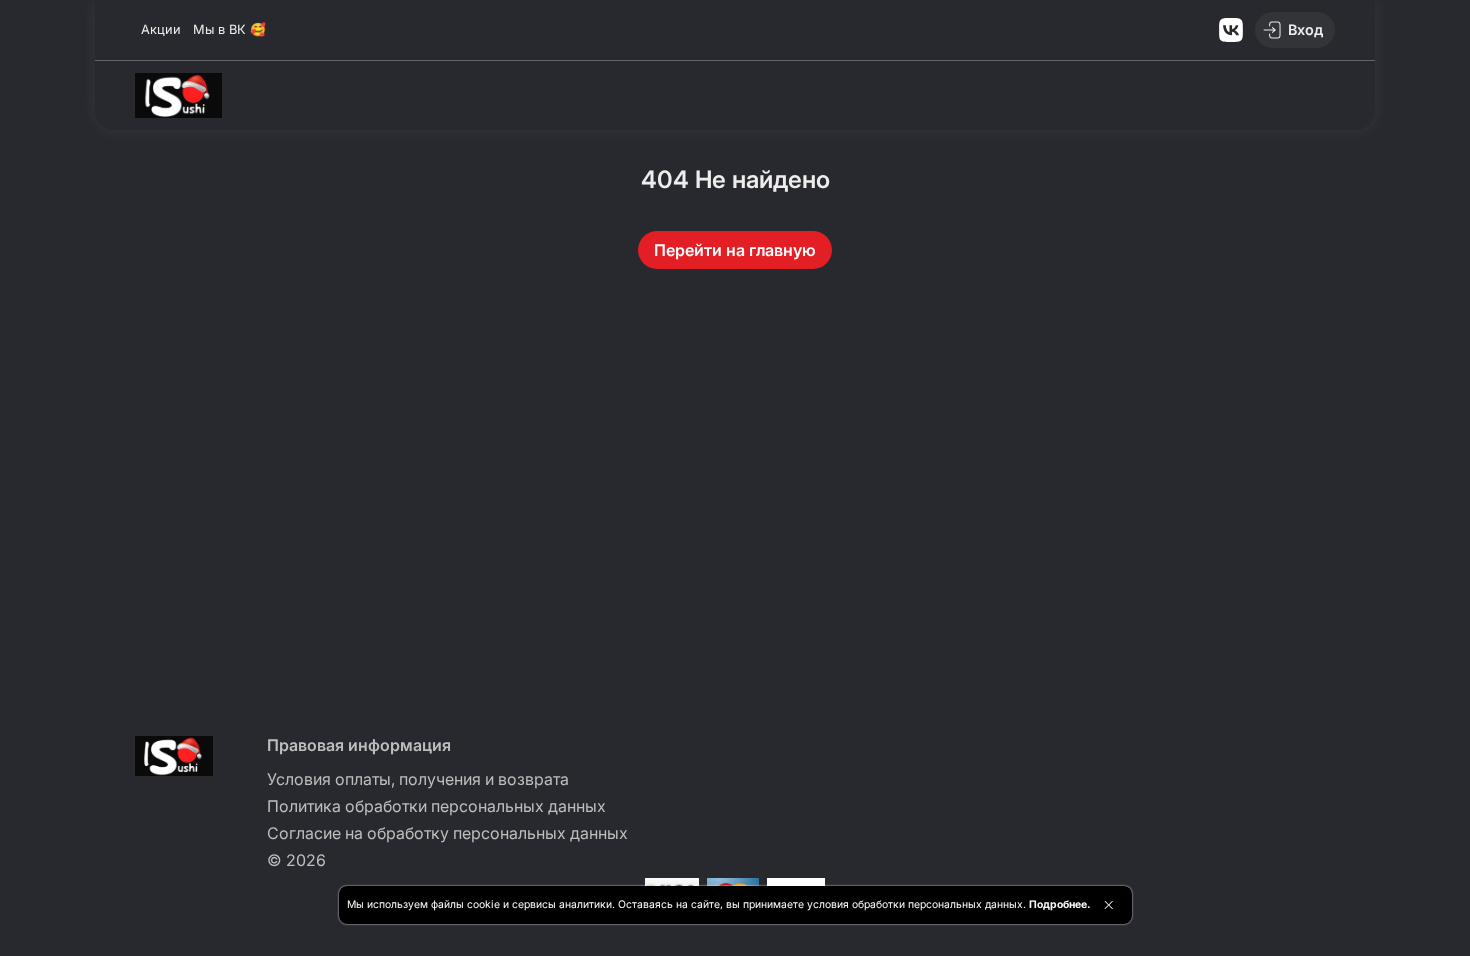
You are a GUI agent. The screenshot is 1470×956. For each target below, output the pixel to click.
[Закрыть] (1108, 905)
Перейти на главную (735, 250)
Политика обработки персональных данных (436, 806)
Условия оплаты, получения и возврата (418, 779)
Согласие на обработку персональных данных (447, 833)
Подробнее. (1059, 904)
